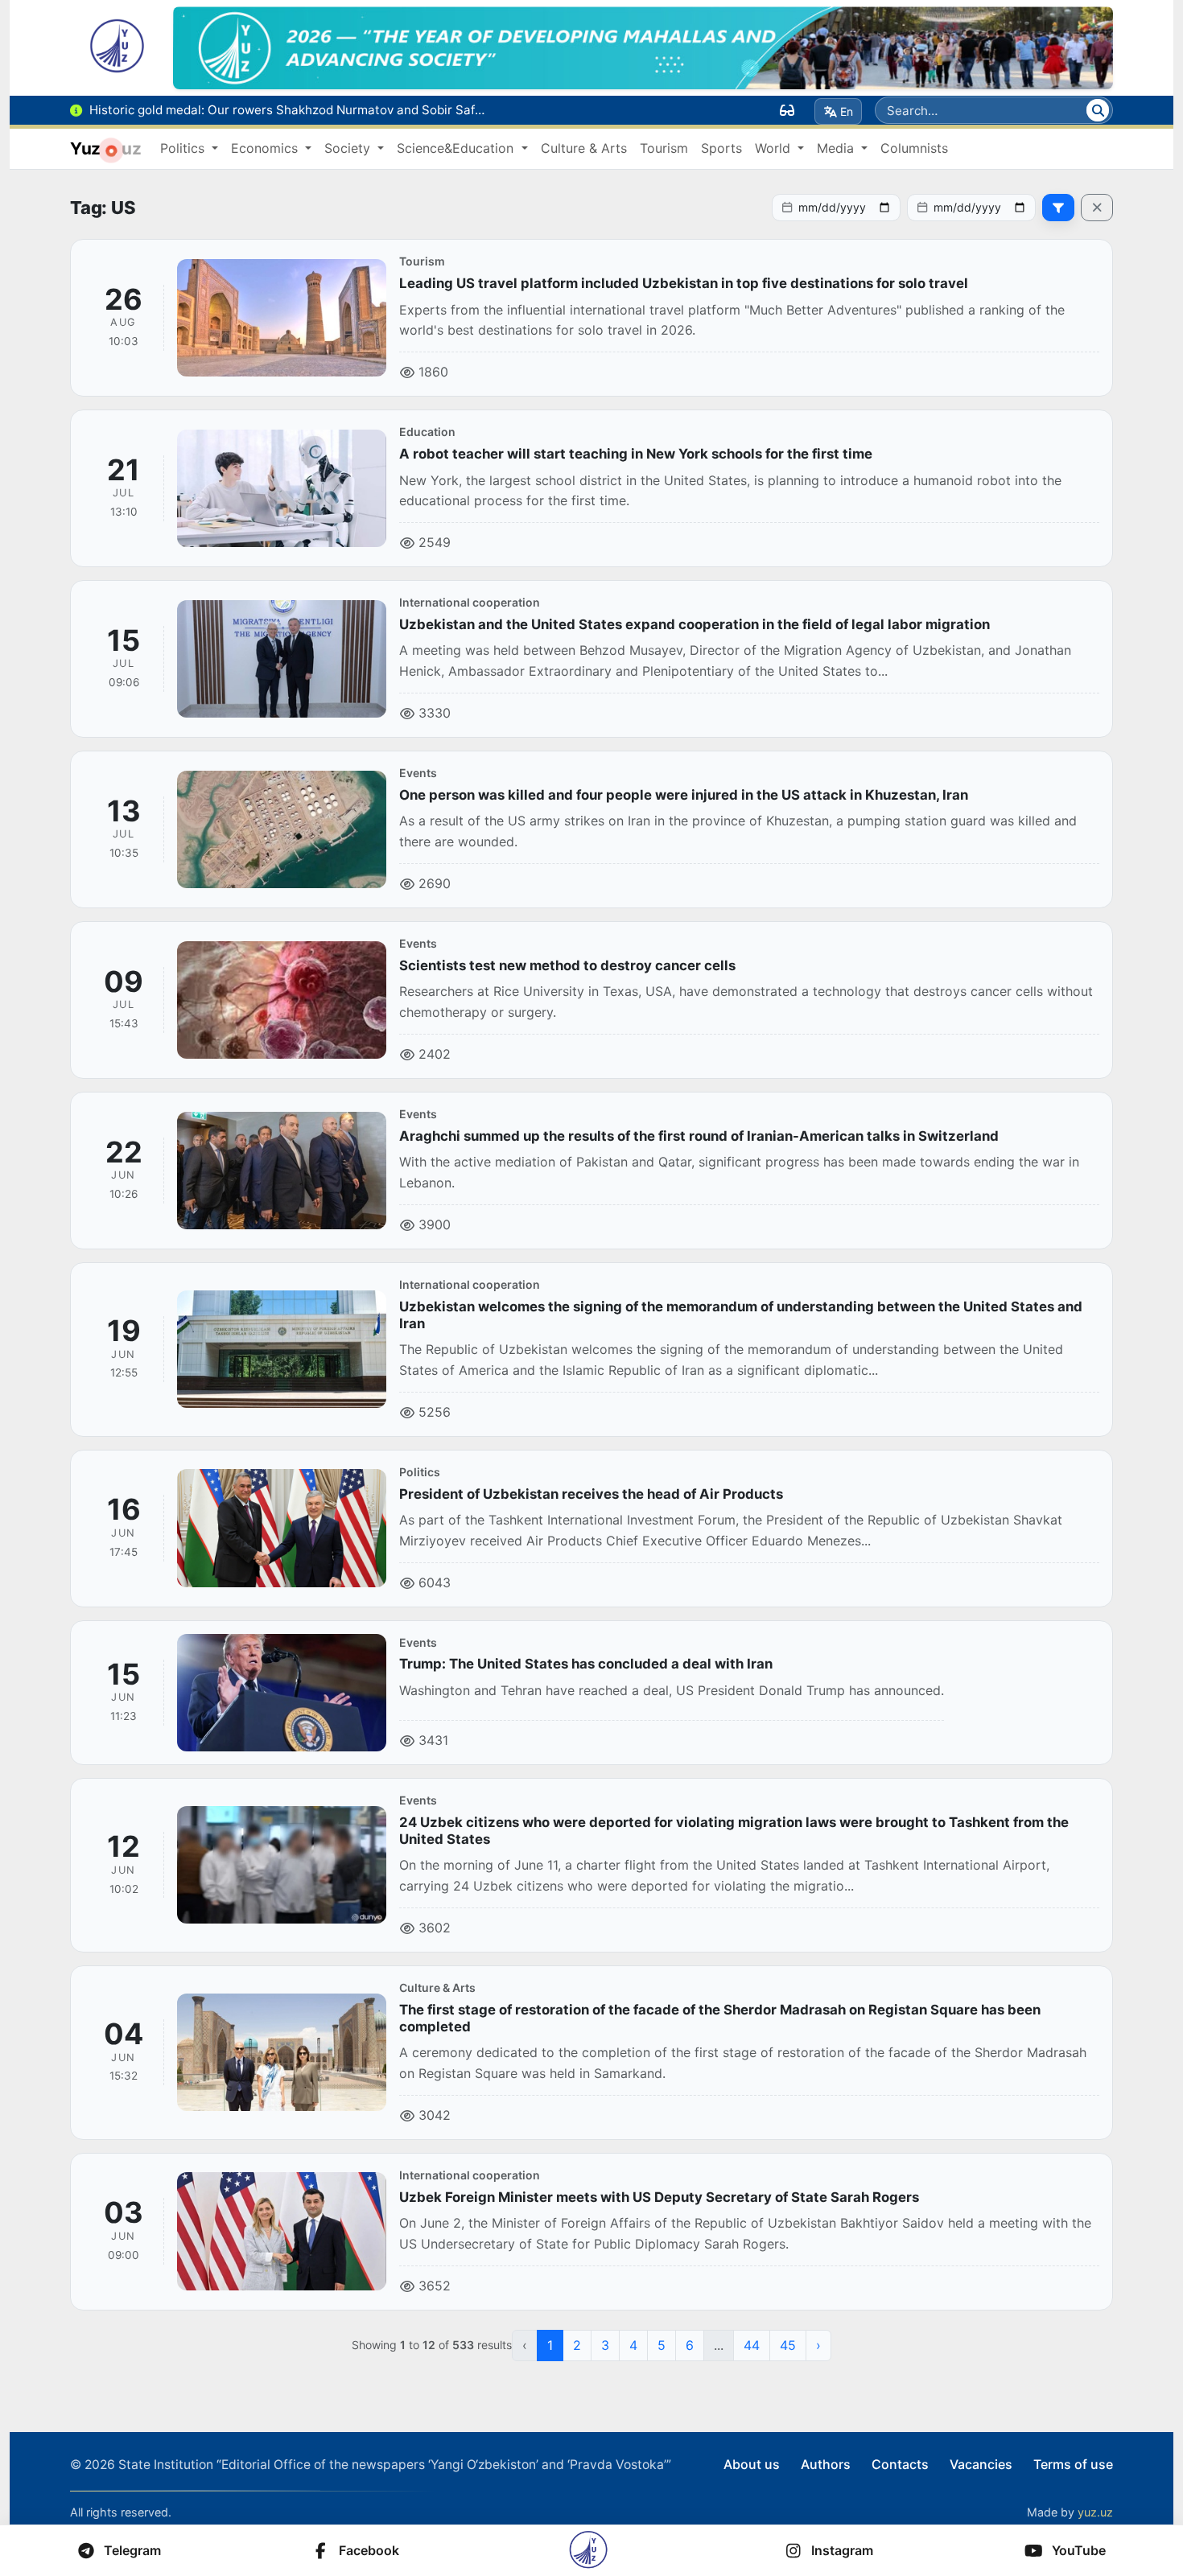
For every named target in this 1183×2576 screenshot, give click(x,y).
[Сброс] (1097, 208)
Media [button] (837, 148)
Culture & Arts (584, 148)
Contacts (900, 2464)
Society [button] (349, 148)
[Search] (1098, 110)
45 (788, 2345)
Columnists (914, 148)
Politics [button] (184, 148)
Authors (826, 2464)
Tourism (664, 148)
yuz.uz (1095, 2512)
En (847, 111)
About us (752, 2464)
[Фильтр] (1058, 208)
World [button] (775, 148)
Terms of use (1073, 2464)
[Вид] (787, 110)
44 (752, 2345)
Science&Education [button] (457, 148)
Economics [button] (266, 148)
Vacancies (981, 2464)
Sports (721, 148)
